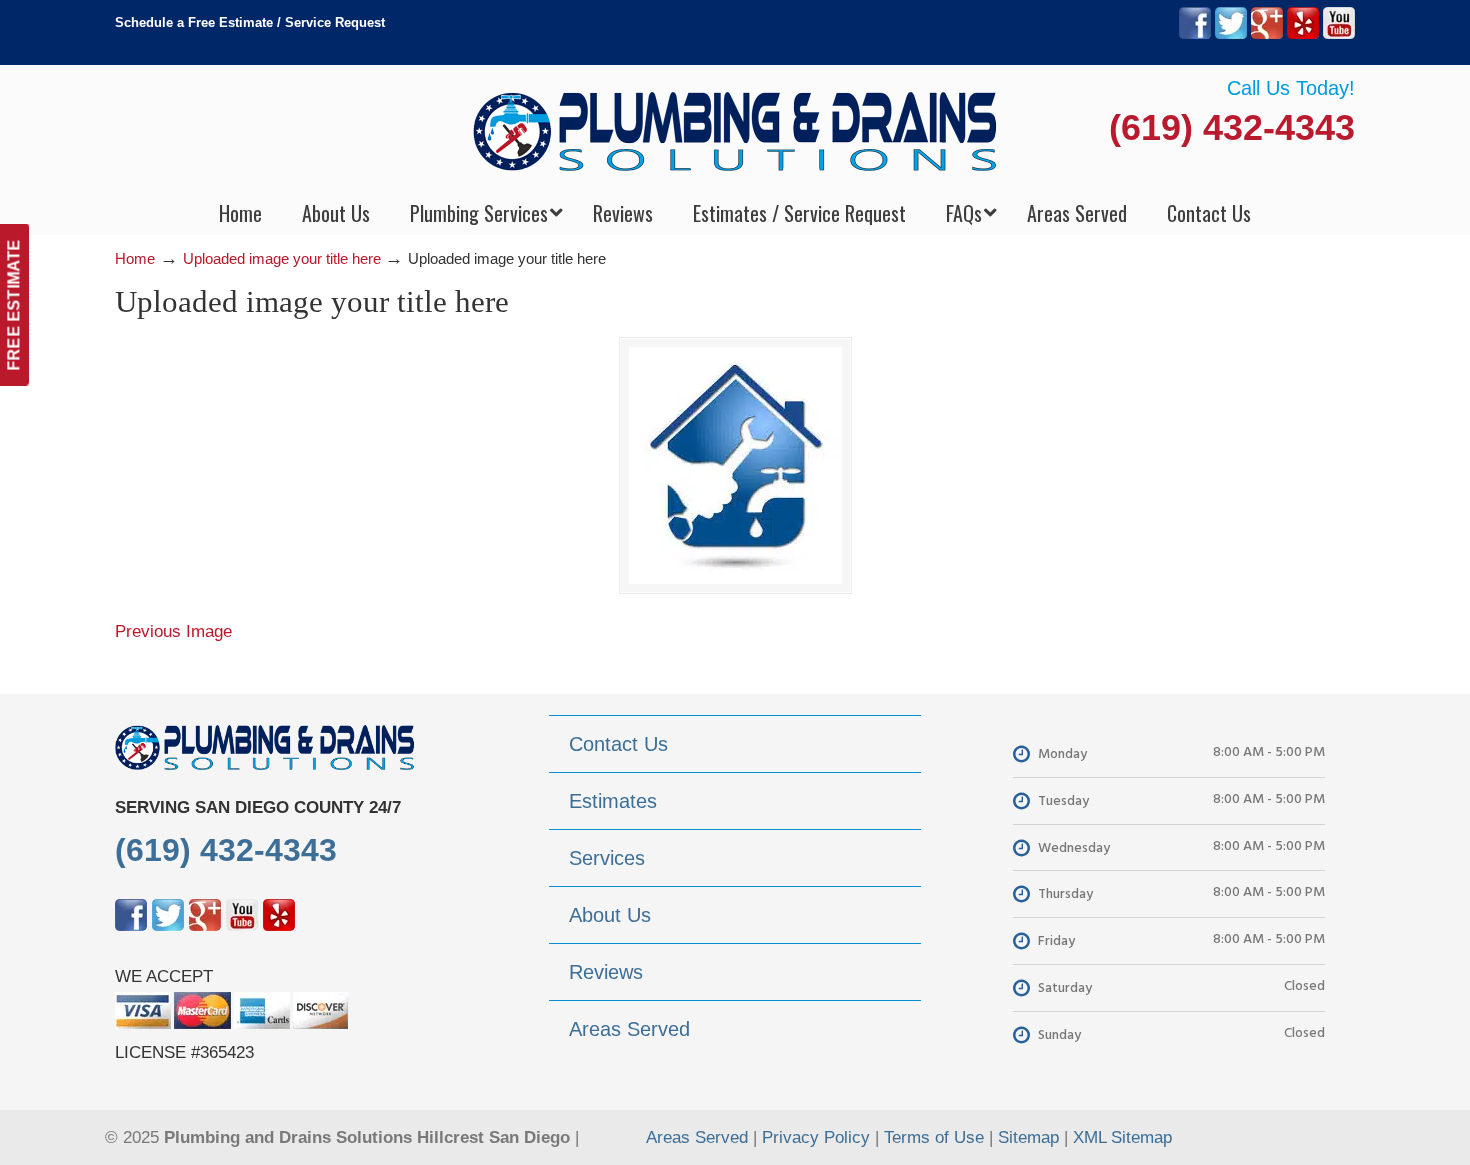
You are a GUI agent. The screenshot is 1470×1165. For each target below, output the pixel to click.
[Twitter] (1231, 34)
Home (135, 258)
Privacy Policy (816, 1137)
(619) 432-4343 (1232, 127)
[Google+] (1267, 34)
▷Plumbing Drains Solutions (735, 130)
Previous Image (173, 631)
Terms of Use (934, 1137)
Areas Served (697, 1137)
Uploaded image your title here (282, 258)
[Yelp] (1303, 34)
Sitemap (1028, 1137)
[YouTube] (1339, 34)
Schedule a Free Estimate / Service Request (250, 22)
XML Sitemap (1122, 1137)
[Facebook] (1195, 34)
